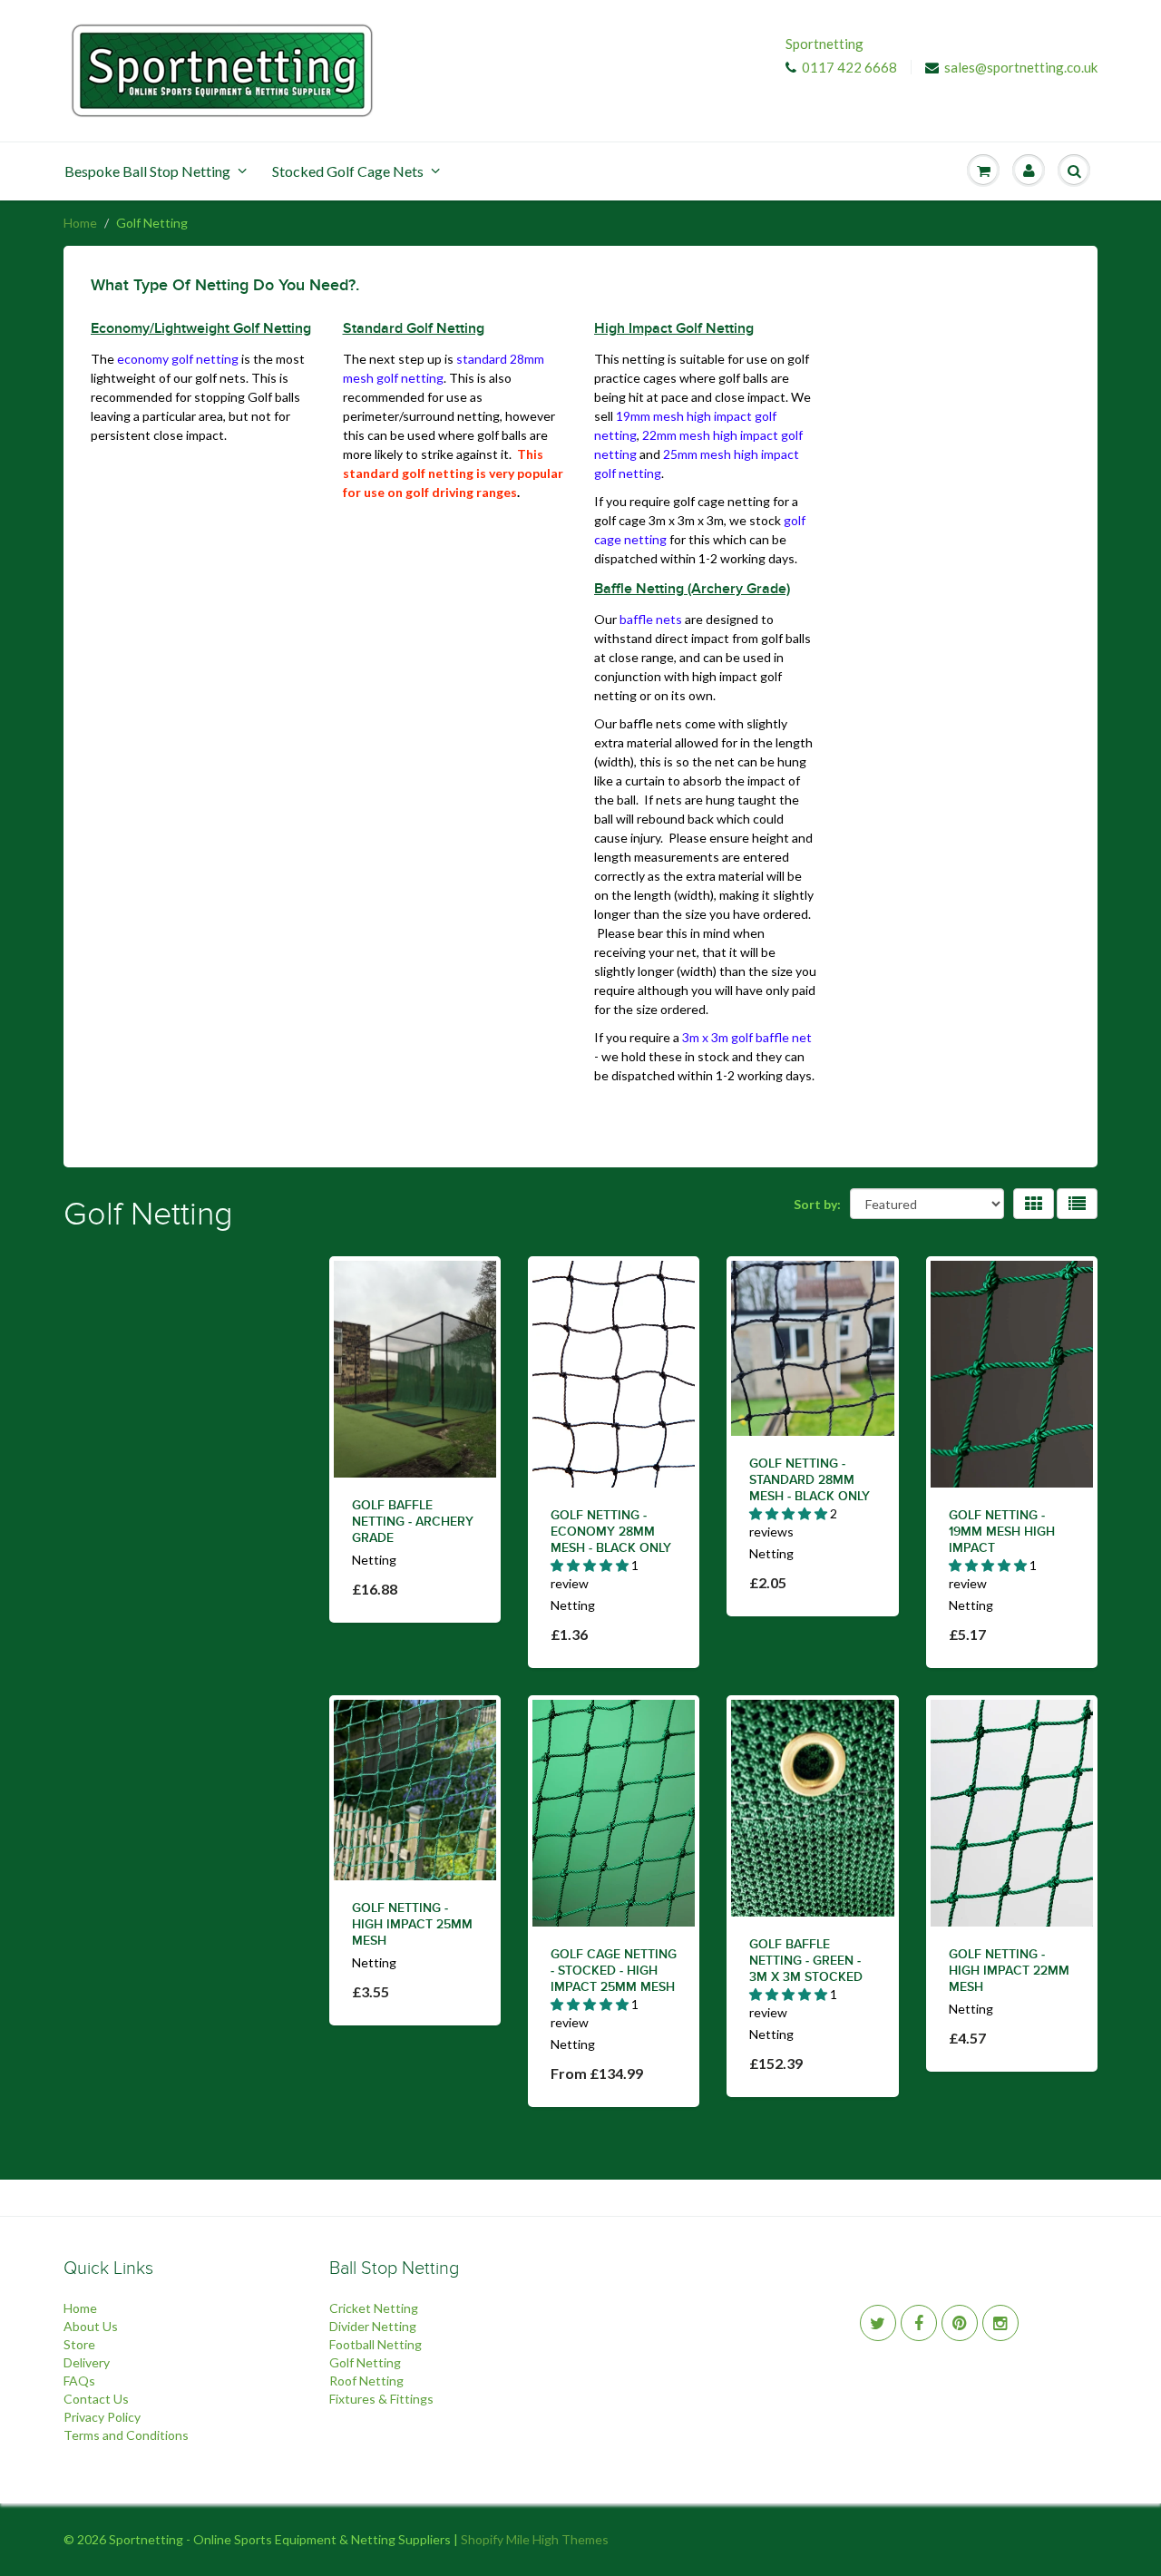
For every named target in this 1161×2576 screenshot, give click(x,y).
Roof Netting (366, 2381)
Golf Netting (365, 2362)
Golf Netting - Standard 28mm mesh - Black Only (810, 1480)
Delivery (87, 2362)
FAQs (79, 2381)
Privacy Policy (102, 2417)
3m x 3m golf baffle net (747, 1037)
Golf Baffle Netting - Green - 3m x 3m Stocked (806, 1961)
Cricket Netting (374, 2308)
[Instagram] (1000, 2323)
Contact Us (96, 2399)
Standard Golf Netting (414, 328)
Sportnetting (824, 44)
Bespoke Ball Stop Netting (147, 171)
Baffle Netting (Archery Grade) (692, 589)
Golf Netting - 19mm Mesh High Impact (1002, 1532)
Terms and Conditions (126, 2435)
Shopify (482, 2539)
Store (79, 2344)
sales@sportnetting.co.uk (1021, 67)
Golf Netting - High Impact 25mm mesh (412, 1925)
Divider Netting (373, 2326)
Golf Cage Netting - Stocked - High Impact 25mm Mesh (614, 1971)
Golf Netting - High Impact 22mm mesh (1009, 1971)
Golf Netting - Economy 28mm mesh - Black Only (611, 1532)
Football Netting (376, 2344)
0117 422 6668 (849, 67)
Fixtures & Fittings (381, 2399)
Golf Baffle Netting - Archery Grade (413, 1522)
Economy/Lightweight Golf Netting (201, 328)
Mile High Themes (557, 2539)
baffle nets (651, 619)
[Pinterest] (960, 2323)
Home (80, 223)
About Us (91, 2326)
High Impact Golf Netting (674, 328)
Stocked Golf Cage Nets (348, 171)
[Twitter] (878, 2323)
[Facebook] (919, 2323)
